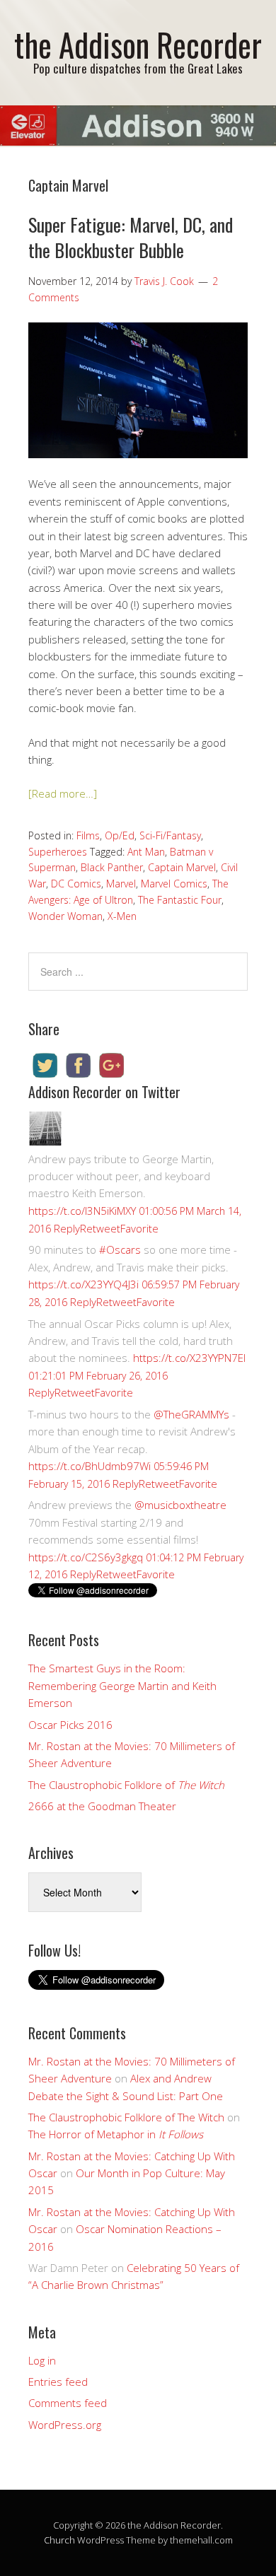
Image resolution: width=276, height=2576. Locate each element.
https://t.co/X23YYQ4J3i (84, 1284)
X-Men (122, 916)
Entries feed (58, 2382)
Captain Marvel (182, 867)
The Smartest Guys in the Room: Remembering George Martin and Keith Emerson (122, 1685)
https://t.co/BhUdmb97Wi (90, 1466)
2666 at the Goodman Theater (102, 1806)
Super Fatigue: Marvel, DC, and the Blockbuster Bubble (131, 237)
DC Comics (76, 884)
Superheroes (58, 852)
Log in (42, 2360)
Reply (67, 1228)
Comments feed (68, 2403)
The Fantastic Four (180, 900)
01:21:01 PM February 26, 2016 (98, 1376)
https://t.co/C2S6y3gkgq (86, 1557)
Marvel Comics (174, 884)
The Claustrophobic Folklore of (126, 1785)
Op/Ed (120, 835)
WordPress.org (65, 2425)
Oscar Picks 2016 (70, 1725)
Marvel (121, 884)
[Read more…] (63, 793)
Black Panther (112, 867)
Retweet (100, 1228)
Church (59, 2540)
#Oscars (120, 1249)
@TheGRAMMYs (191, 1414)
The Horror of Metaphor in (116, 2134)
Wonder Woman (65, 916)
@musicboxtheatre (180, 1505)
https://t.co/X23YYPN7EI (189, 1358)
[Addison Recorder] (45, 1141)
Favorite (139, 1228)
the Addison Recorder (138, 44)
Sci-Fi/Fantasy (170, 835)
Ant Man (146, 852)
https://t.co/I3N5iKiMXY (82, 1211)
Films (88, 835)
